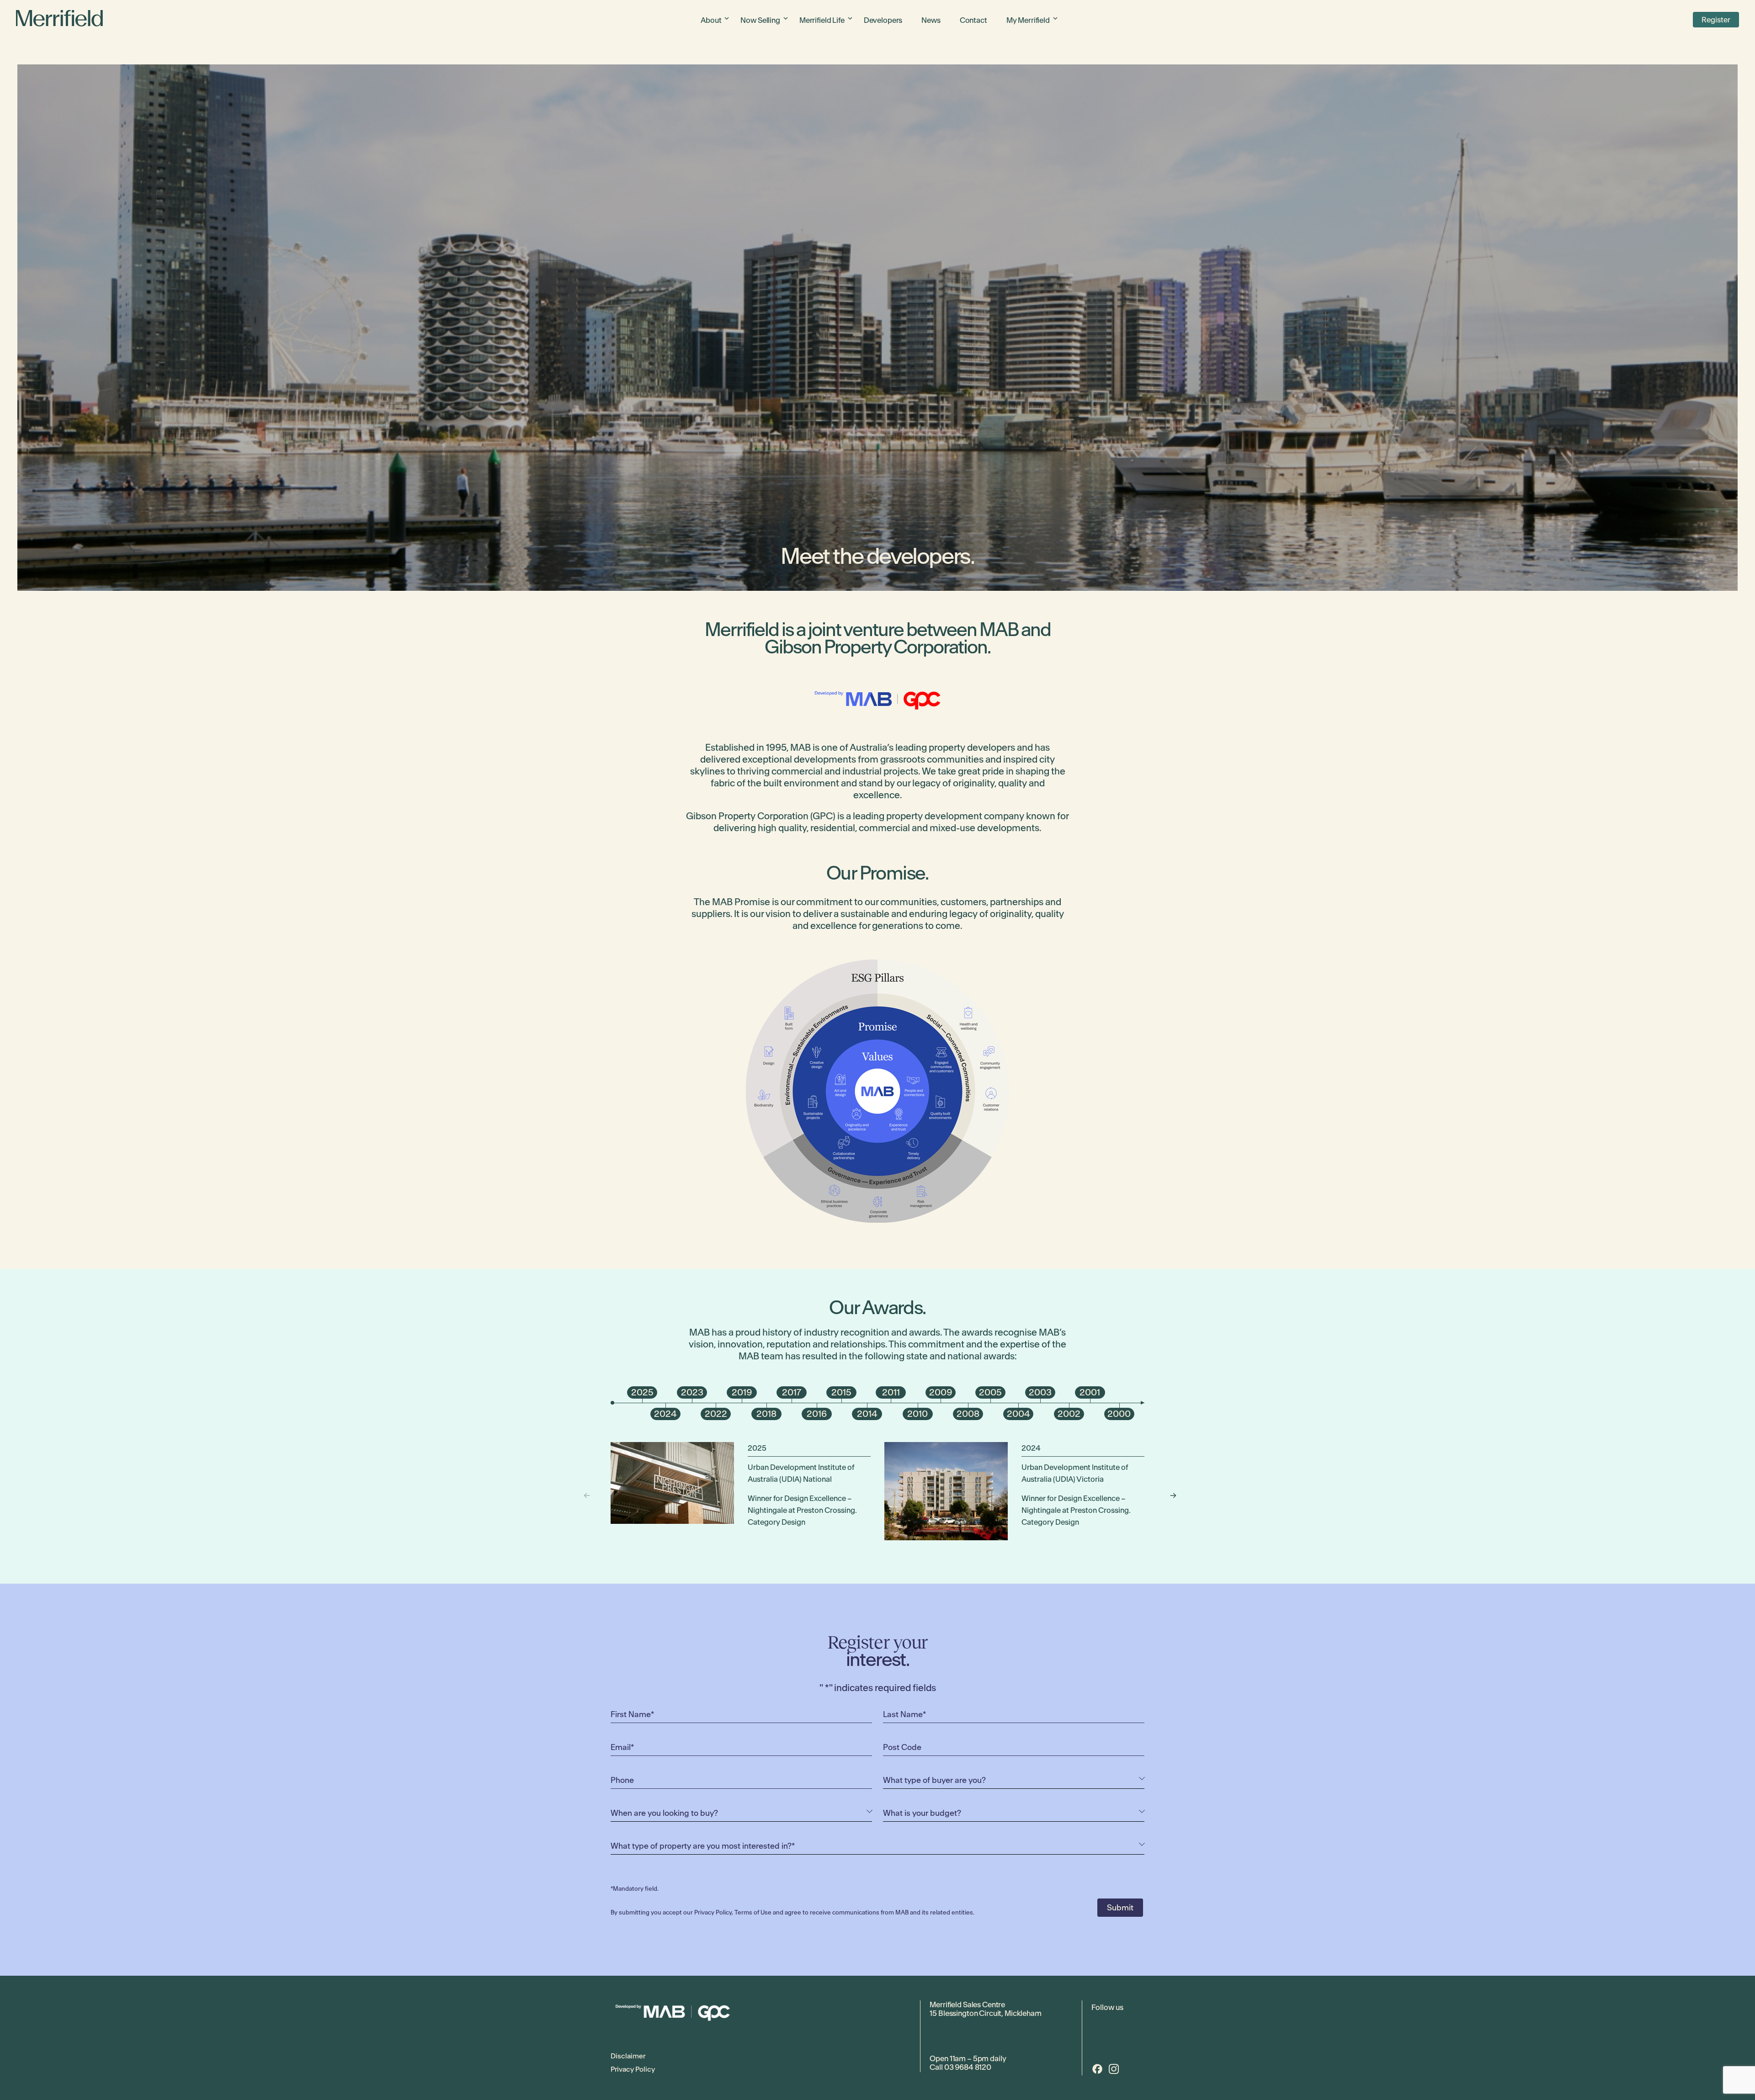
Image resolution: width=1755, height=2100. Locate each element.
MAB (999, 629)
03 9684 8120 (968, 2067)
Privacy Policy (713, 1912)
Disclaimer (628, 2056)
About (711, 20)
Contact (973, 20)
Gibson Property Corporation (876, 647)
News (931, 20)
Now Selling (760, 20)
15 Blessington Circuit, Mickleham (985, 2013)
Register (1716, 20)
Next (1168, 1495)
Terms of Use (753, 1912)
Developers (883, 20)
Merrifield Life (822, 20)
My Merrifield (1028, 20)
